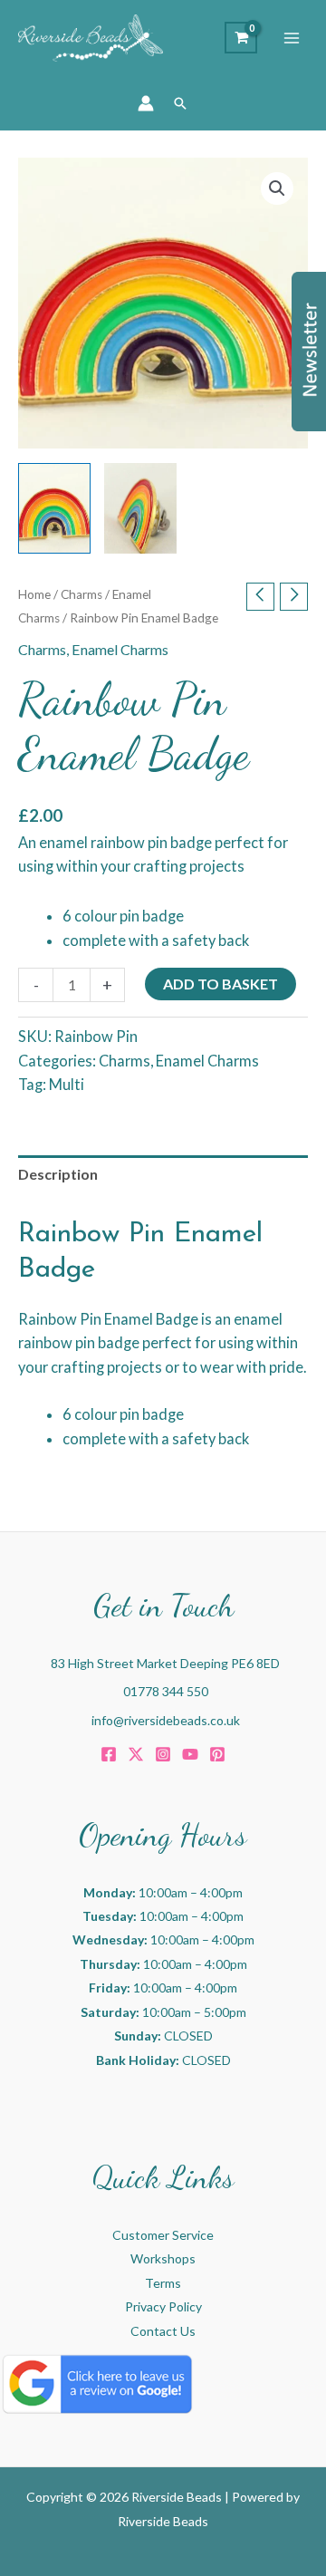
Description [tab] (58, 1174)
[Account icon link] (146, 103)
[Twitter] (136, 1754)
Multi (67, 1084)
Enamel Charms (120, 649)
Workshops (163, 2258)
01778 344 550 (166, 1691)
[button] (180, 103)
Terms (163, 2283)
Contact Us (163, 2331)
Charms (81, 594)
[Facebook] (109, 1754)
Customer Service (163, 2235)
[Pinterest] (217, 1754)
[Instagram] (163, 1754)
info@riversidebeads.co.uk (166, 1720)
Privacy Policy (163, 2306)
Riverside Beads (163, 2521)
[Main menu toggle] (292, 38)
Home (34, 594)
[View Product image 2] (140, 508)
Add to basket (221, 984)
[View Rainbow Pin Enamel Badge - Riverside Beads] (54, 508)
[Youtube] (190, 1754)
